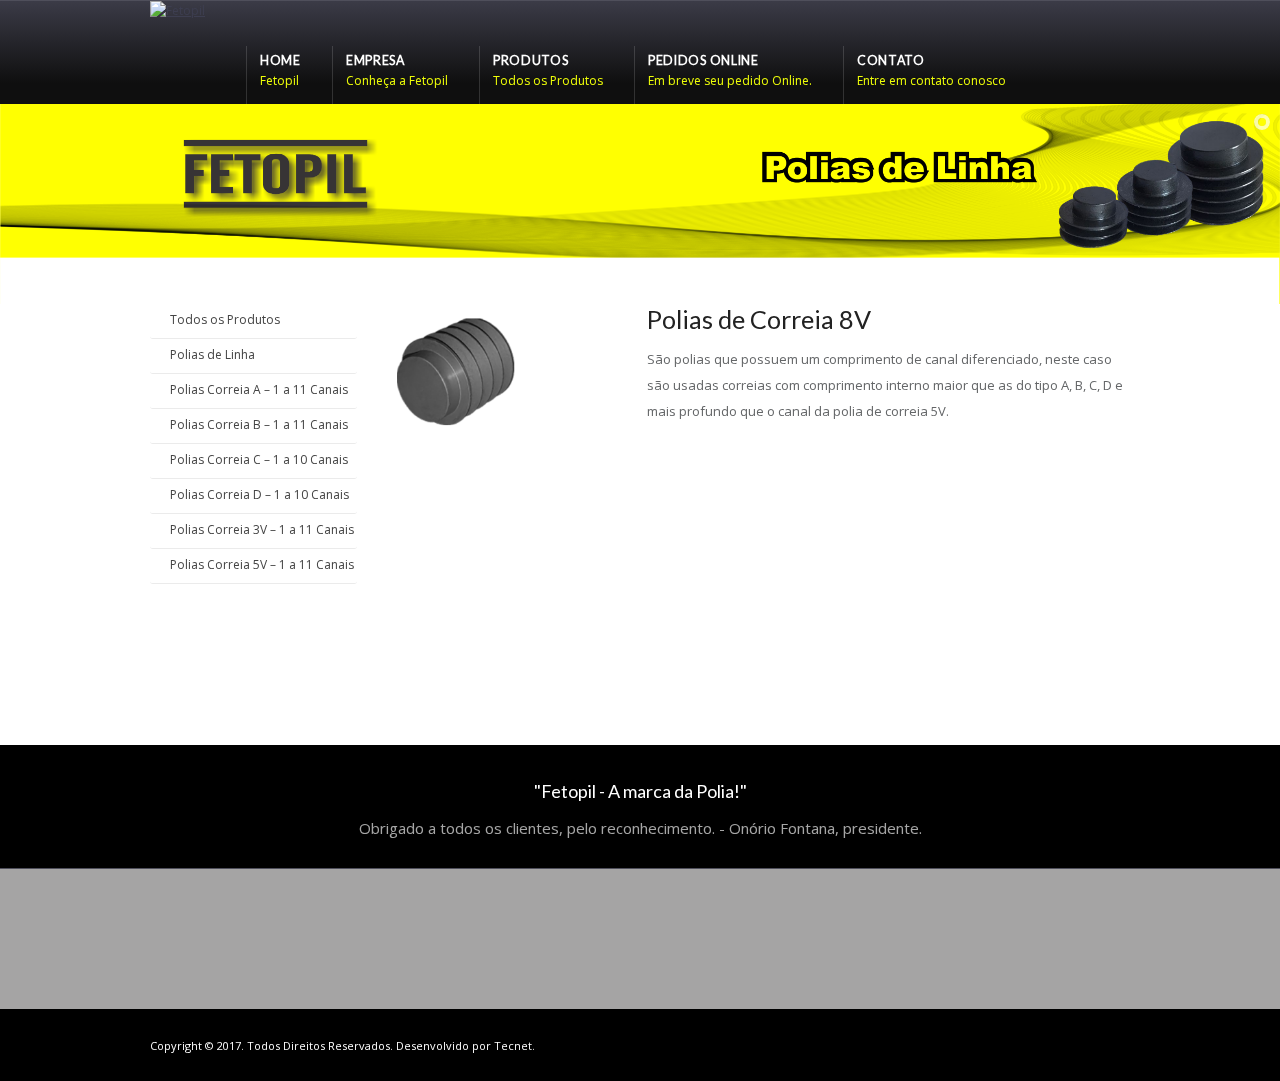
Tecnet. (514, 1045)
